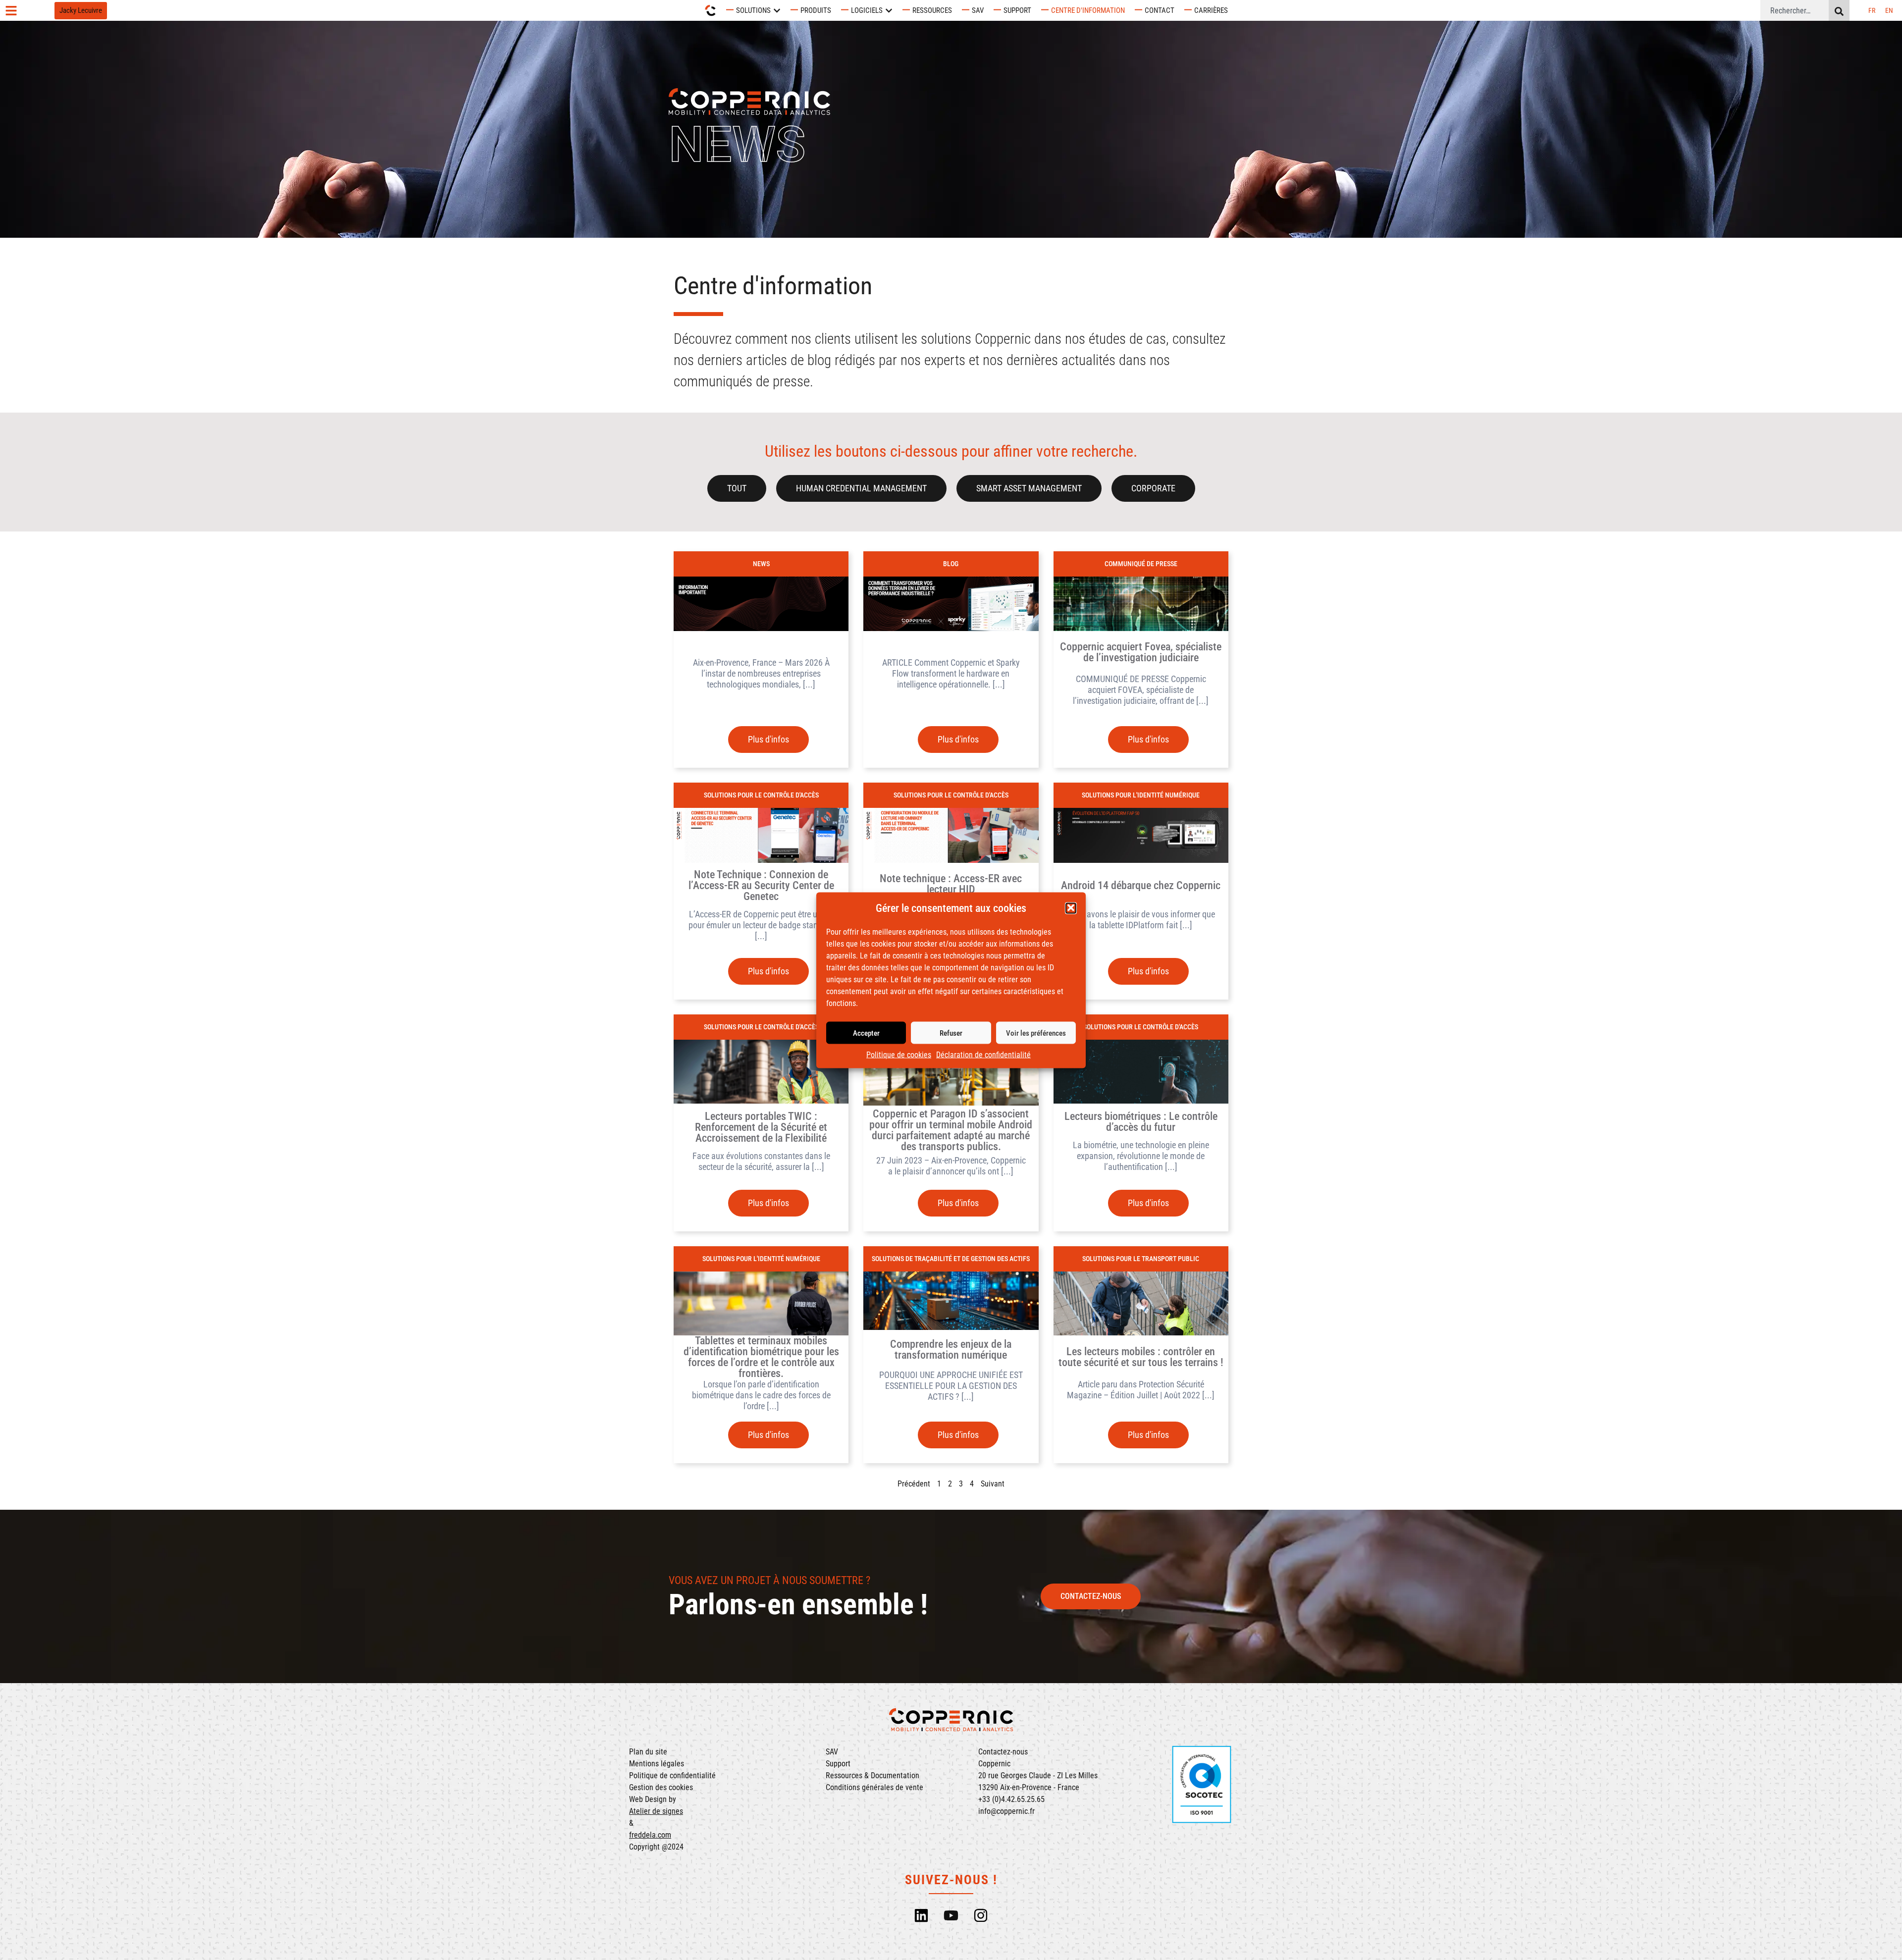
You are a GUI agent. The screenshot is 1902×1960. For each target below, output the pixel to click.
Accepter (866, 1033)
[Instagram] (981, 1915)
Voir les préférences (1036, 1033)
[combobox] (1795, 10)
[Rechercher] (1839, 10)
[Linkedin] (921, 1915)
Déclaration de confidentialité (983, 1054)
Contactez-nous (1003, 1752)
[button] (1071, 908)
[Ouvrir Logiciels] (889, 11)
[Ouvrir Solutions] (777, 11)
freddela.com (650, 1835)
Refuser (951, 1033)
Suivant (993, 1484)
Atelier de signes (656, 1811)
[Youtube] (951, 1915)
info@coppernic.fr (1006, 1811)
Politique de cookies (899, 1054)
